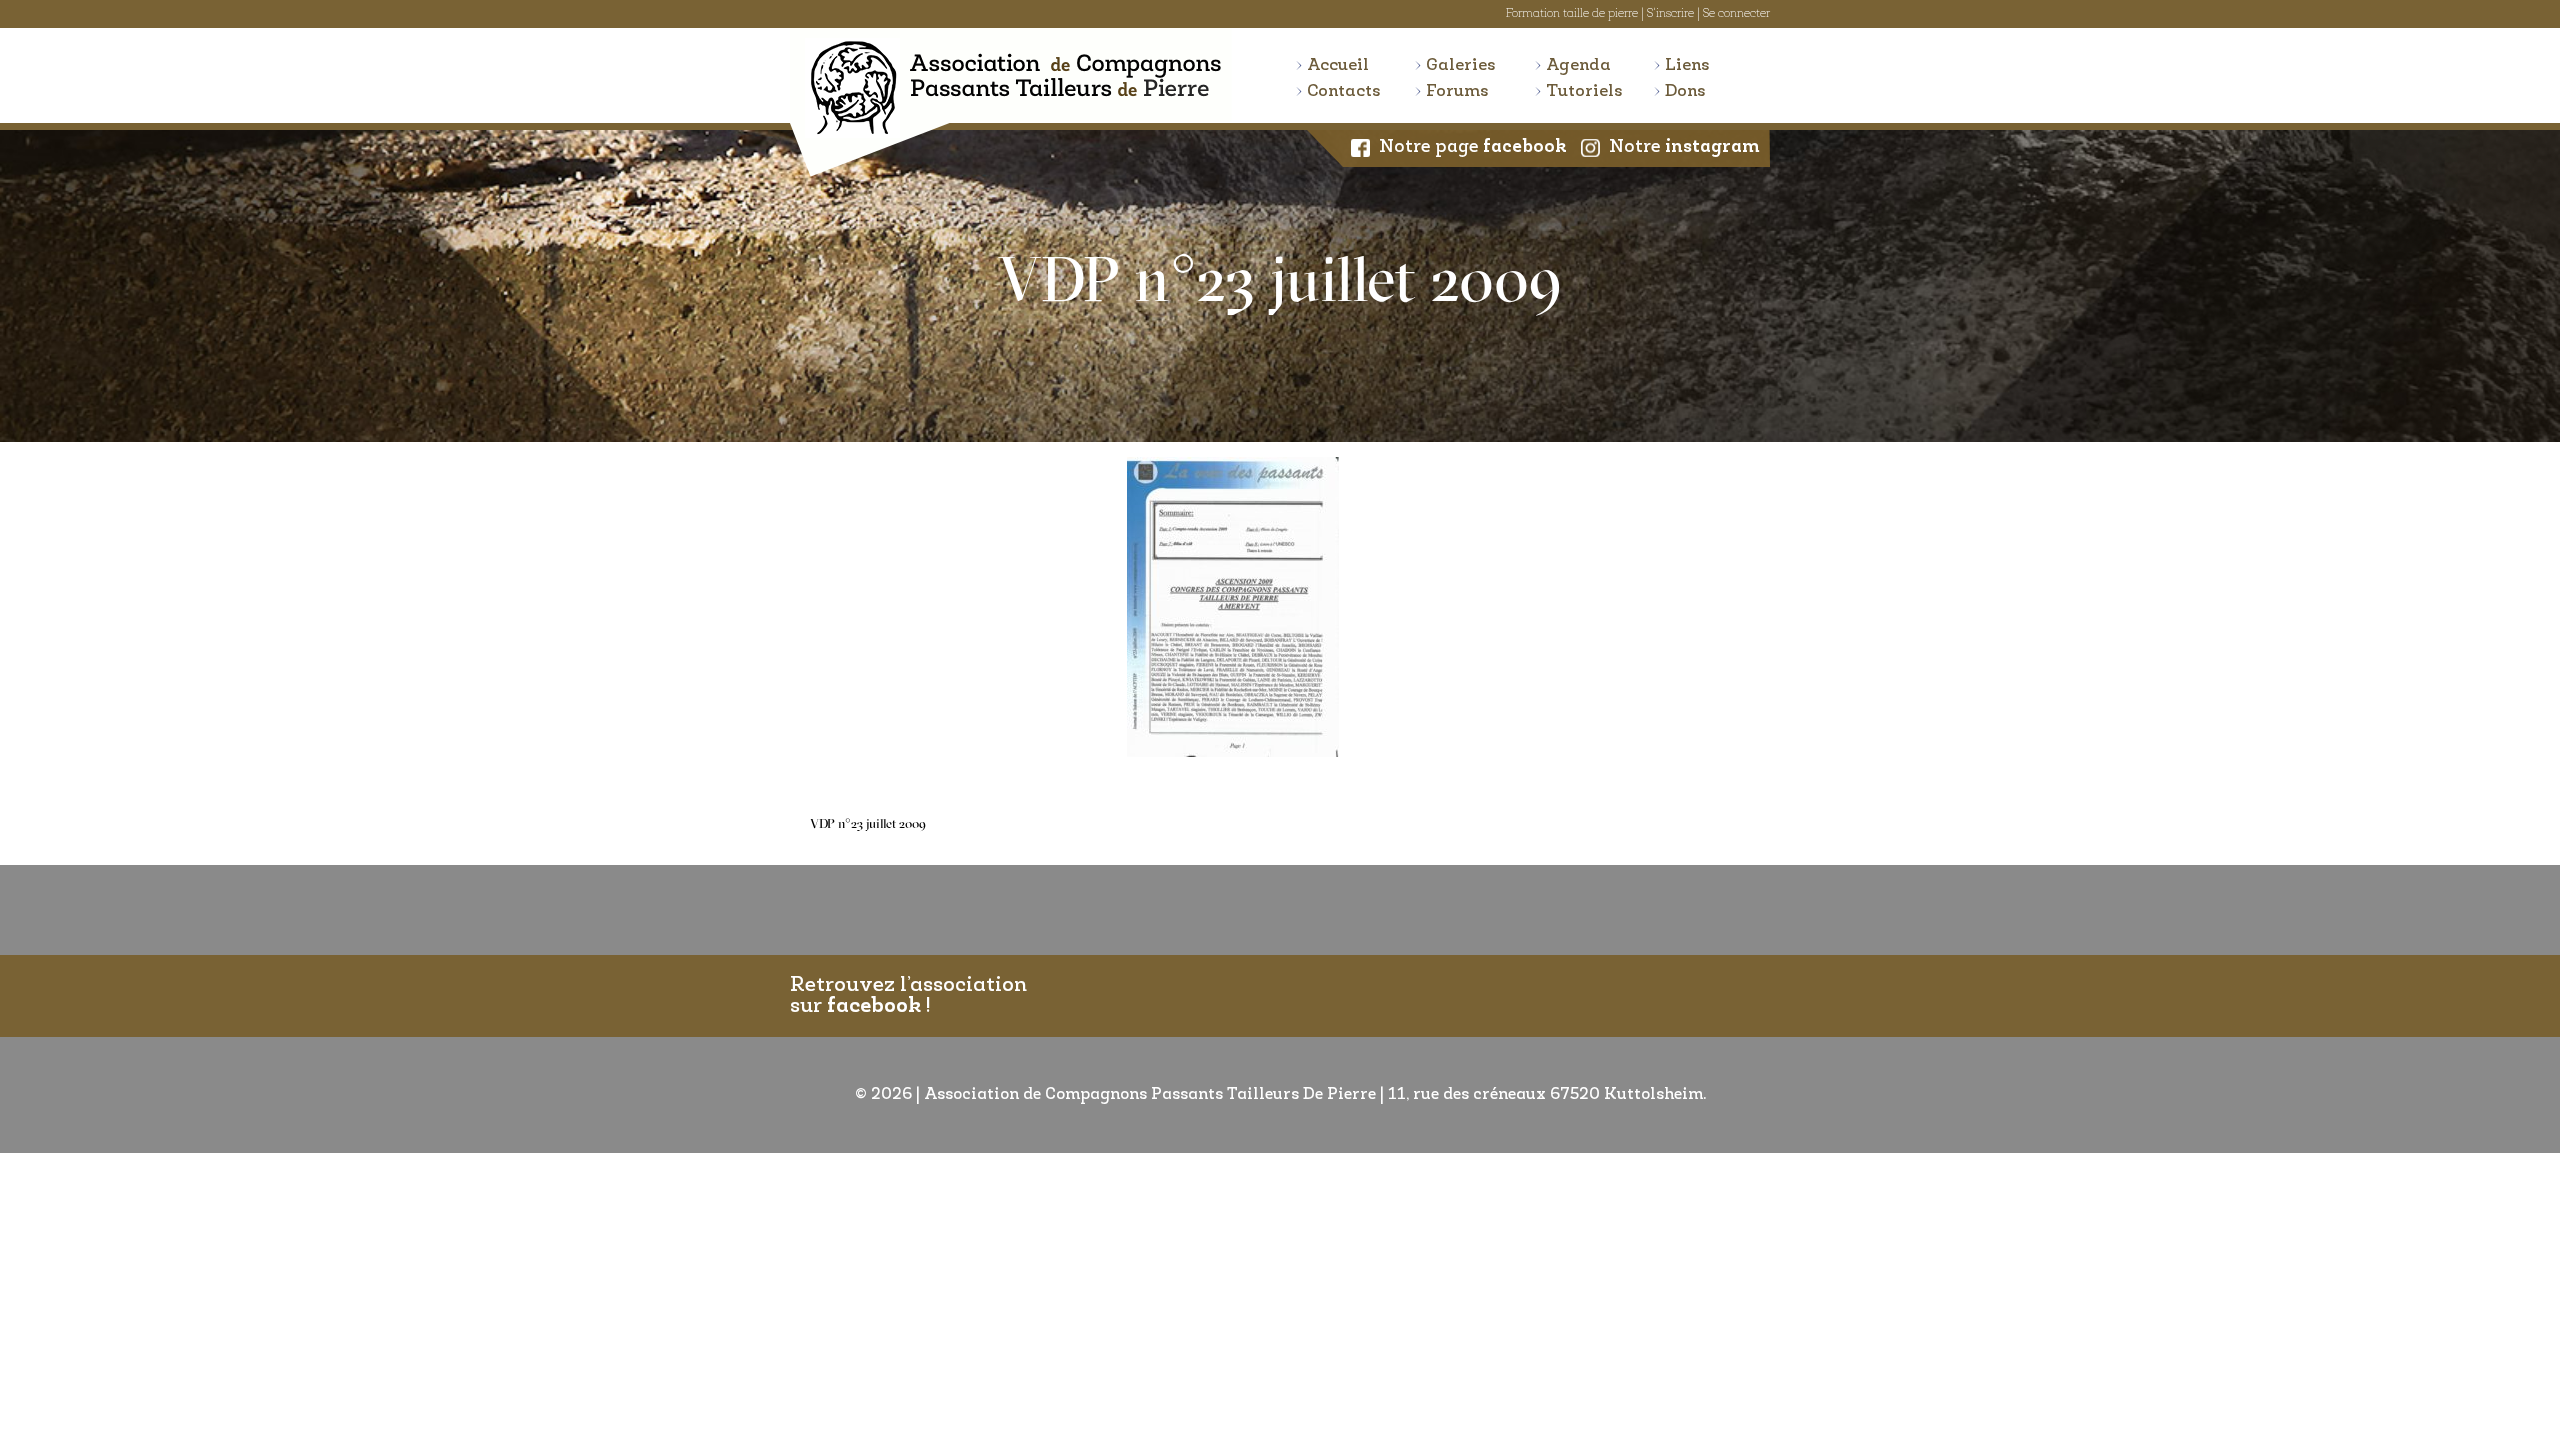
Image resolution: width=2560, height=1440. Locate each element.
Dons (1685, 91)
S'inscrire (1670, 14)
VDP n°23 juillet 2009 (868, 824)
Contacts (1344, 91)
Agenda (1578, 65)
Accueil (1338, 65)
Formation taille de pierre (1572, 14)
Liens (1687, 65)
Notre (1684, 148)
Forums (1457, 91)
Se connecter (1736, 14)
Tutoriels (1584, 91)
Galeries (1461, 65)
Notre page (1473, 148)
